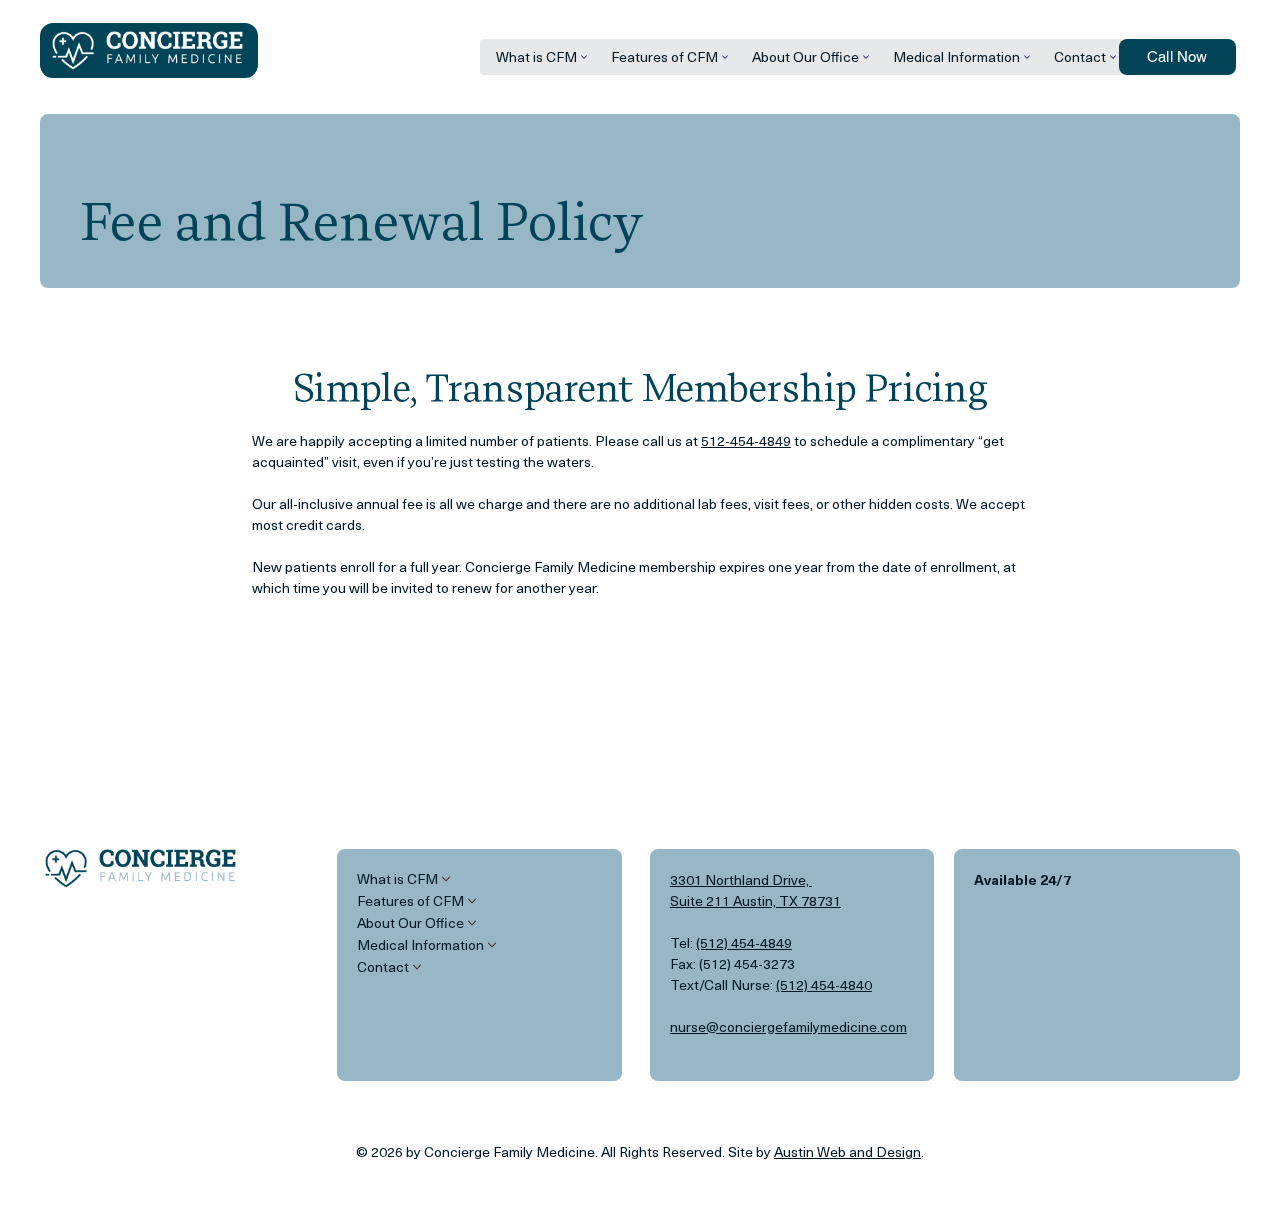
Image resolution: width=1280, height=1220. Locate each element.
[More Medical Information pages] (1027, 57)
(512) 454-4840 (824, 984)
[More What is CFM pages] (584, 57)
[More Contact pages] (1113, 57)
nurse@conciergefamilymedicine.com (788, 1026)
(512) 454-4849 (744, 942)
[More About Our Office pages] (866, 57)
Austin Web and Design (847, 1151)
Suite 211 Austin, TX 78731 (755, 900)
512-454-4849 (746, 440)
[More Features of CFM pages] (725, 57)
